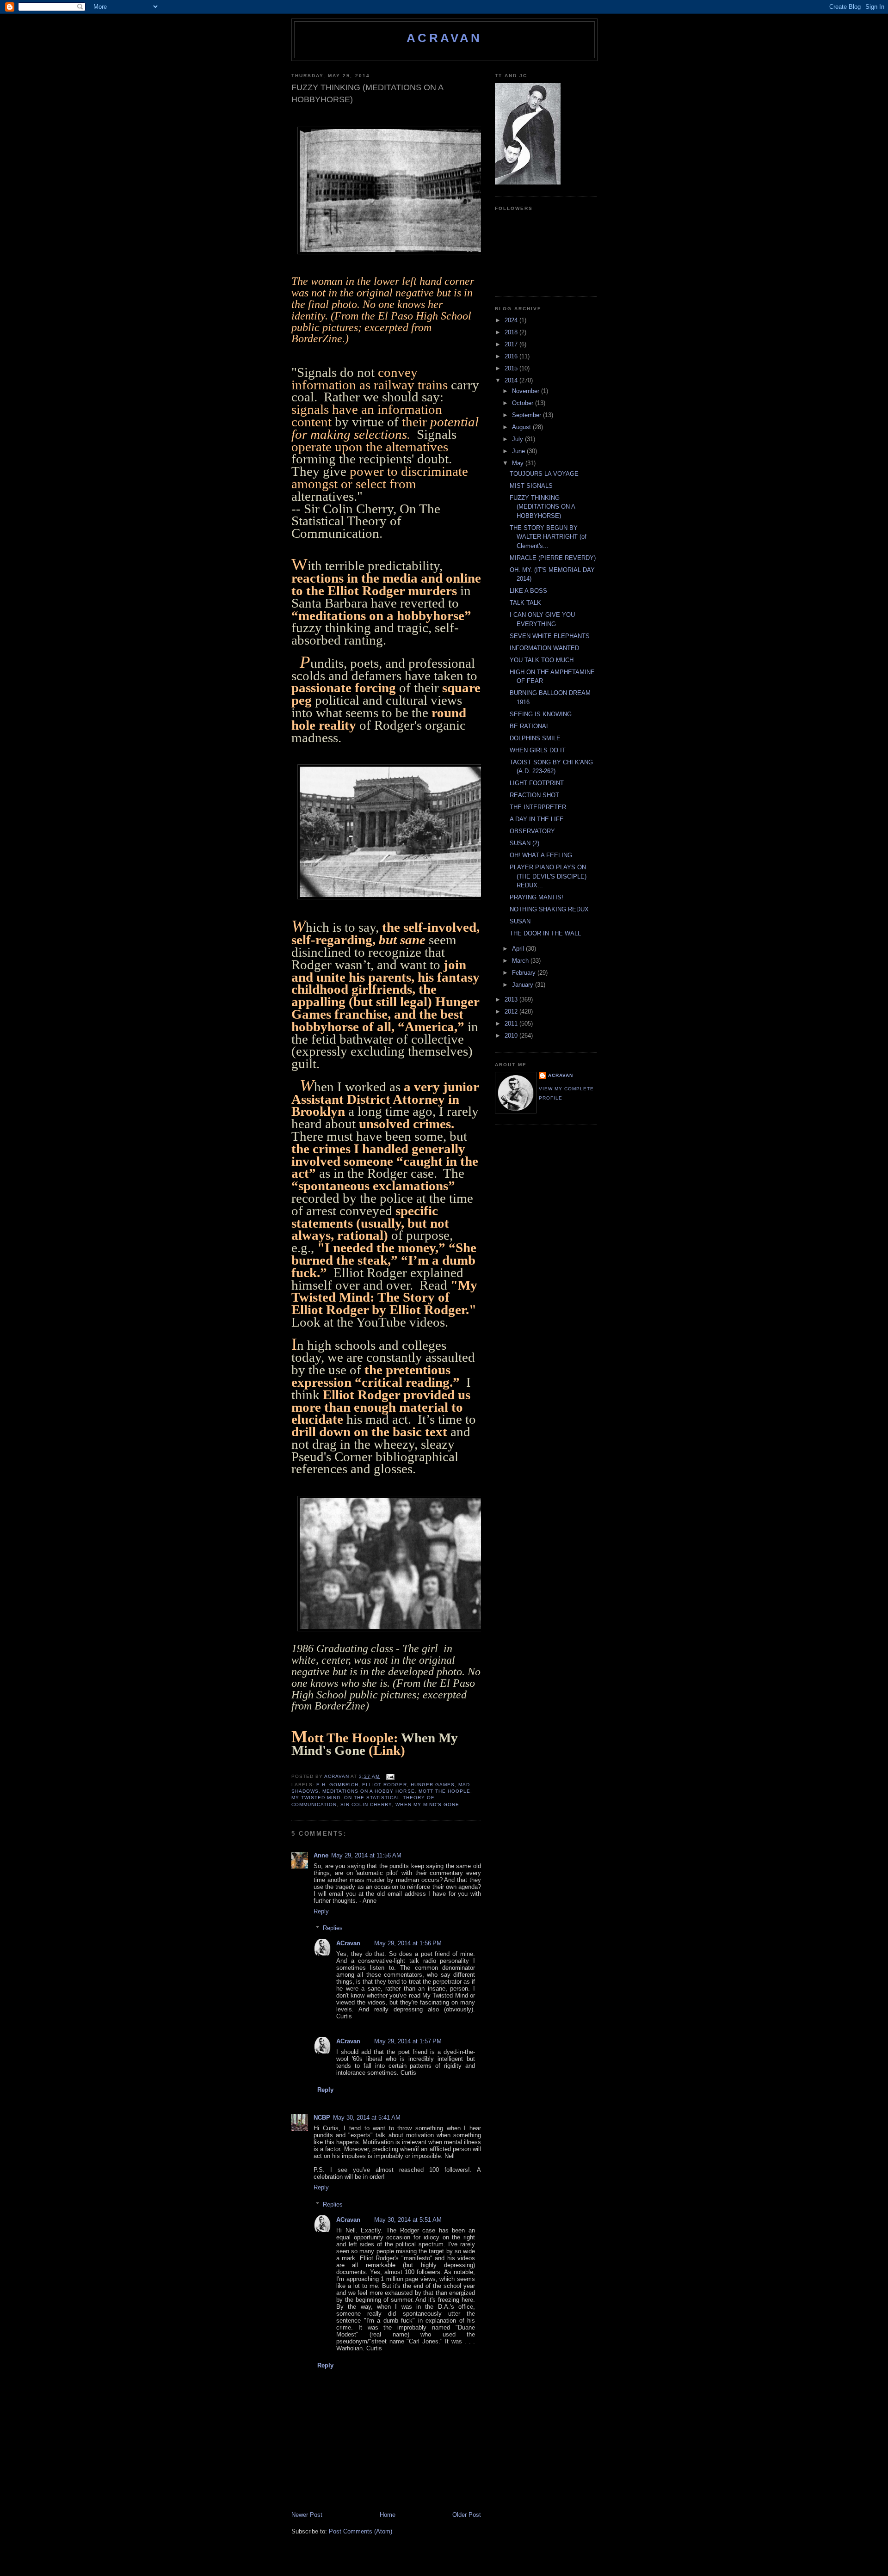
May (519, 463)
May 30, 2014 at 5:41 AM (367, 2118)
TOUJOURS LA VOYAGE (544, 474)
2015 (512, 368)
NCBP (322, 2118)
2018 (512, 332)
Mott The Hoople (444, 1791)
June (519, 451)
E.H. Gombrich (337, 1785)
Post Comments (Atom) (361, 2531)
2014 (512, 380)
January (524, 985)
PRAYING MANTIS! (536, 897)
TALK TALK (525, 603)
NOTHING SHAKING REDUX (549, 909)
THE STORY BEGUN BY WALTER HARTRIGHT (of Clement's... (548, 537)
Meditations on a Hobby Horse (368, 1791)
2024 (512, 320)
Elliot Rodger (384, 1785)
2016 (512, 356)
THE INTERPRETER (538, 807)
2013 (512, 999)
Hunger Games (433, 1785)
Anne (321, 1855)
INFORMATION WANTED (544, 648)
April (519, 949)
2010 (512, 1036)
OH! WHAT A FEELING (541, 855)
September (527, 415)
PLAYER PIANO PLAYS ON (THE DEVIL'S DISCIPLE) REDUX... (548, 876)
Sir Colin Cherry (366, 1804)
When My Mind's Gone (427, 1804)
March (521, 961)
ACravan (444, 38)
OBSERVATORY (532, 831)
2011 (512, 1024)
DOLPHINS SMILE (535, 738)
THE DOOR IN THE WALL (545, 933)
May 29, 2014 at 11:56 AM (366, 1855)
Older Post (467, 2515)
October (524, 403)
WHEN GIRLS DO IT (538, 750)
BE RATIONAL (530, 726)
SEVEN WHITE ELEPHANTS (550, 636)
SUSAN (520, 921)
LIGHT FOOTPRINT (537, 783)
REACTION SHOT (534, 795)
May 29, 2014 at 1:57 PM (408, 2041)
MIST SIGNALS (531, 486)
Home (388, 2515)
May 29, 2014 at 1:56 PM (408, 1943)
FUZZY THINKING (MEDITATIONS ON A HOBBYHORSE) (542, 507)
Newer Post (307, 2515)
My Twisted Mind (316, 1798)
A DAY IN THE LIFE (537, 819)
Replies (333, 1928)
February (525, 973)
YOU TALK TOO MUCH (542, 660)
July (518, 439)
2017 (512, 344)
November (527, 391)
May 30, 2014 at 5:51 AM (408, 2220)
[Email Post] (390, 1776)
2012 (512, 1011)
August (522, 427)
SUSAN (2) (524, 843)
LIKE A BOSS (528, 591)
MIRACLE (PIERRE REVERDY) (553, 558)
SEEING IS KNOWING (541, 714)
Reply (321, 1911)
